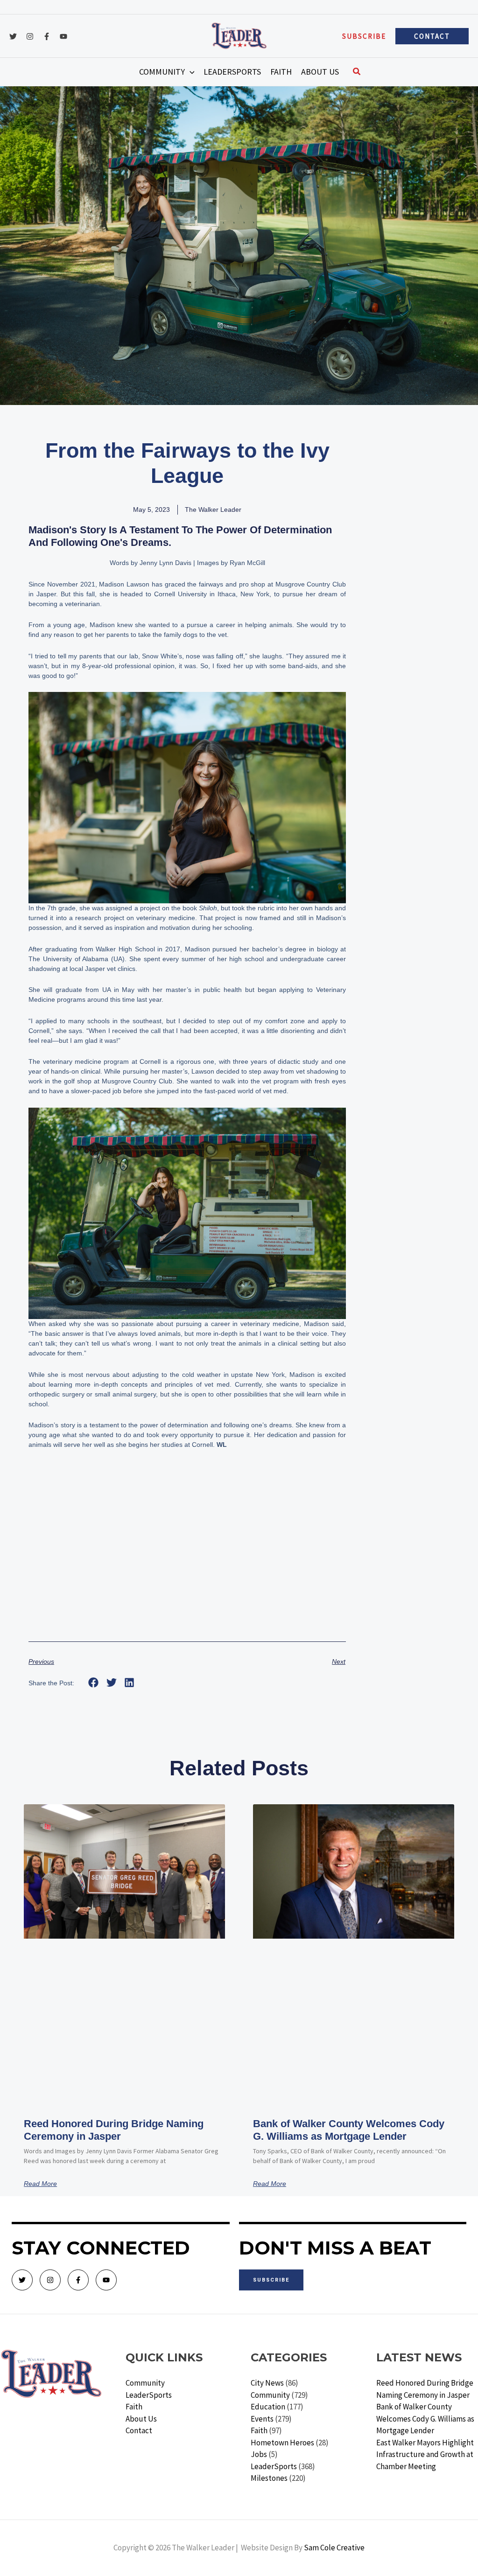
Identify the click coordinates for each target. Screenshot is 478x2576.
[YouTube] (63, 36)
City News (267, 2383)
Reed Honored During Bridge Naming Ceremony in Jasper (114, 2130)
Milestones (269, 2478)
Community (145, 2383)
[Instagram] (30, 36)
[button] (364, 36)
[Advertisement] (187, 1557)
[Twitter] (13, 36)
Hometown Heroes (282, 2443)
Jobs (259, 2454)
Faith (134, 2407)
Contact (139, 2430)
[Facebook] (47, 36)
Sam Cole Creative (334, 2548)
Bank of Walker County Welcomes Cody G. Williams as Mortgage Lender (349, 2130)
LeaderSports (149, 2395)
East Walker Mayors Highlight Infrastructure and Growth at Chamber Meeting (425, 2454)
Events (262, 2419)
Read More (40, 2184)
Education (268, 2407)
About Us (141, 2419)
